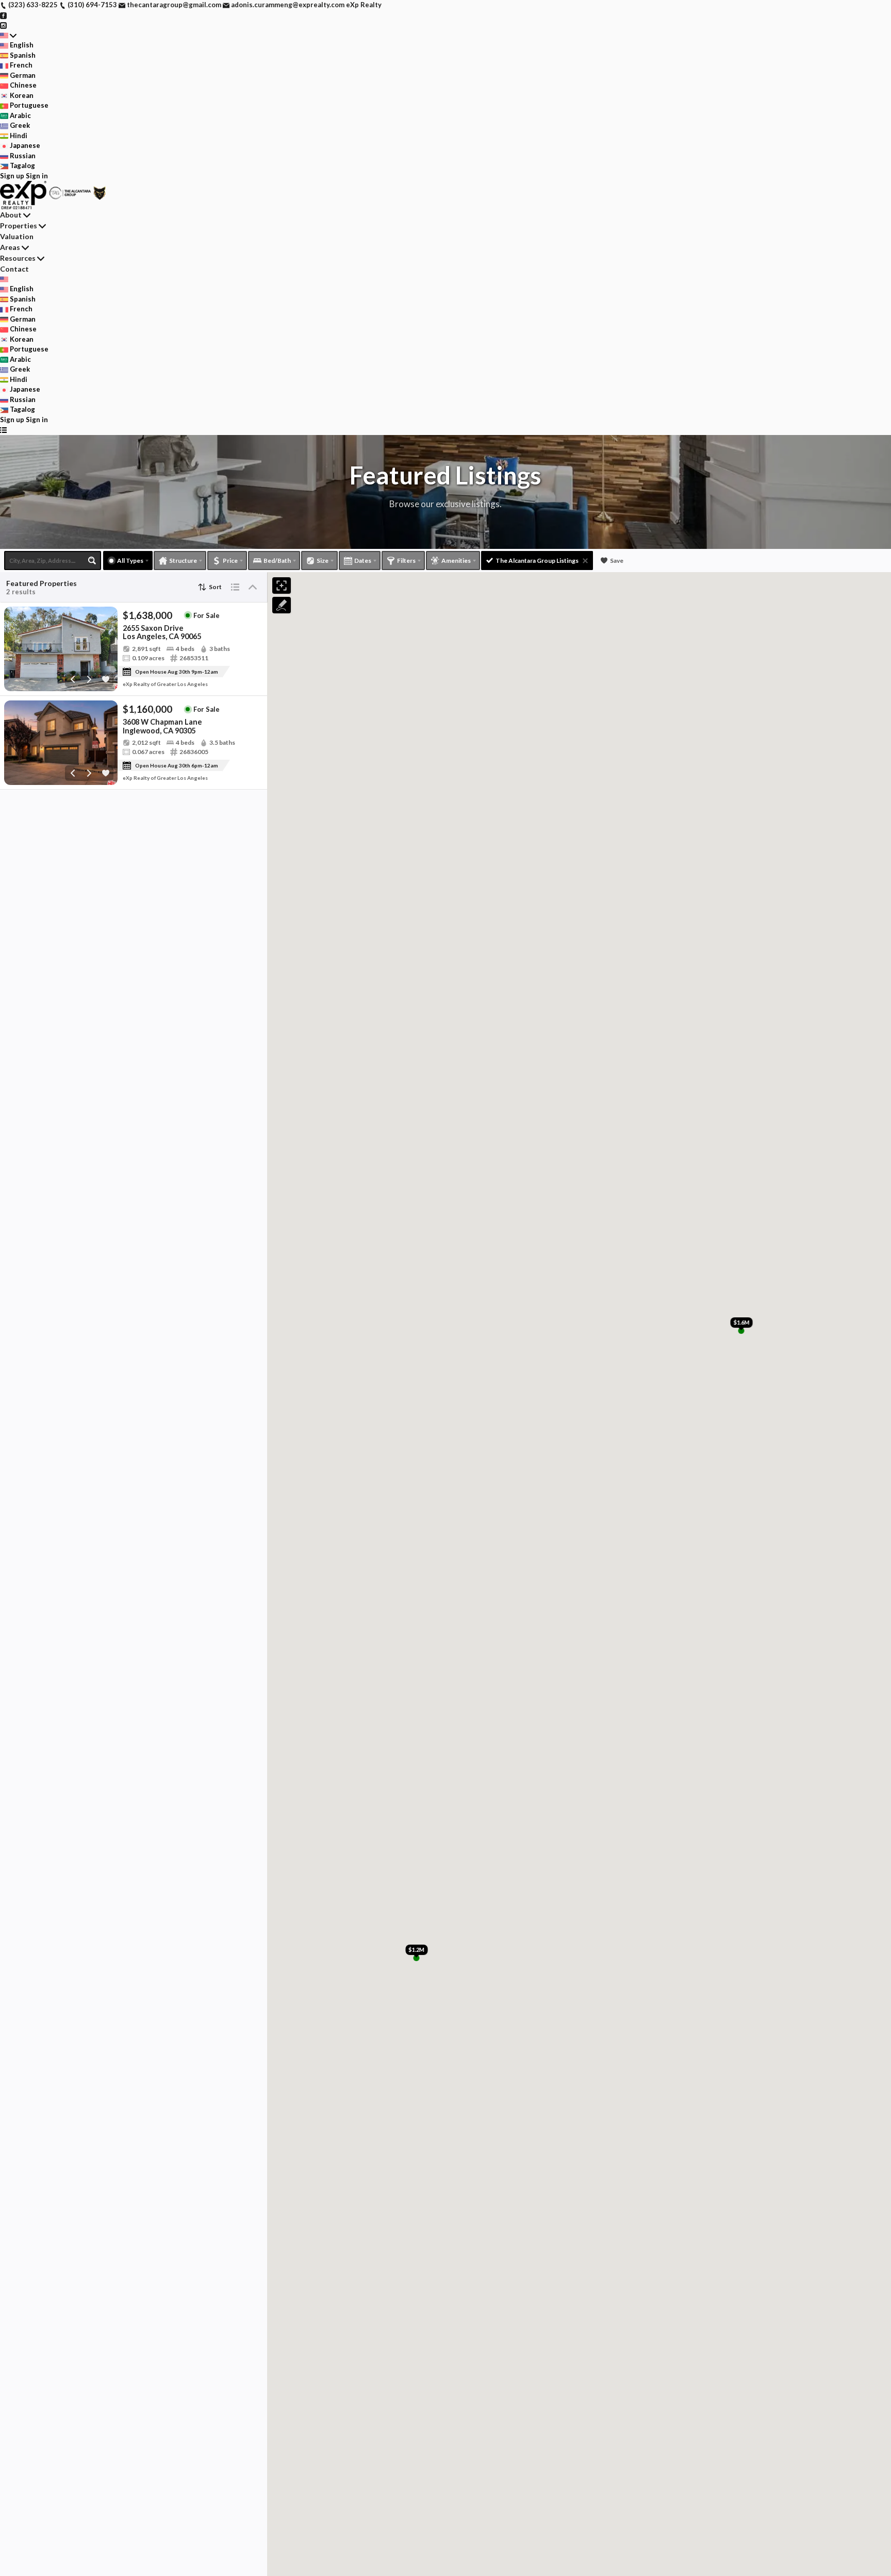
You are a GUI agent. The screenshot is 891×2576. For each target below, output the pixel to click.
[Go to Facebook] (3, 15)
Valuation (17, 236)
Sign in (37, 176)
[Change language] (8, 36)
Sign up (12, 176)
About (11, 215)
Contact (14, 269)
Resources (18, 258)
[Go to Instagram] (3, 25)
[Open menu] (3, 430)
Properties (19, 225)
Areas (10, 247)
